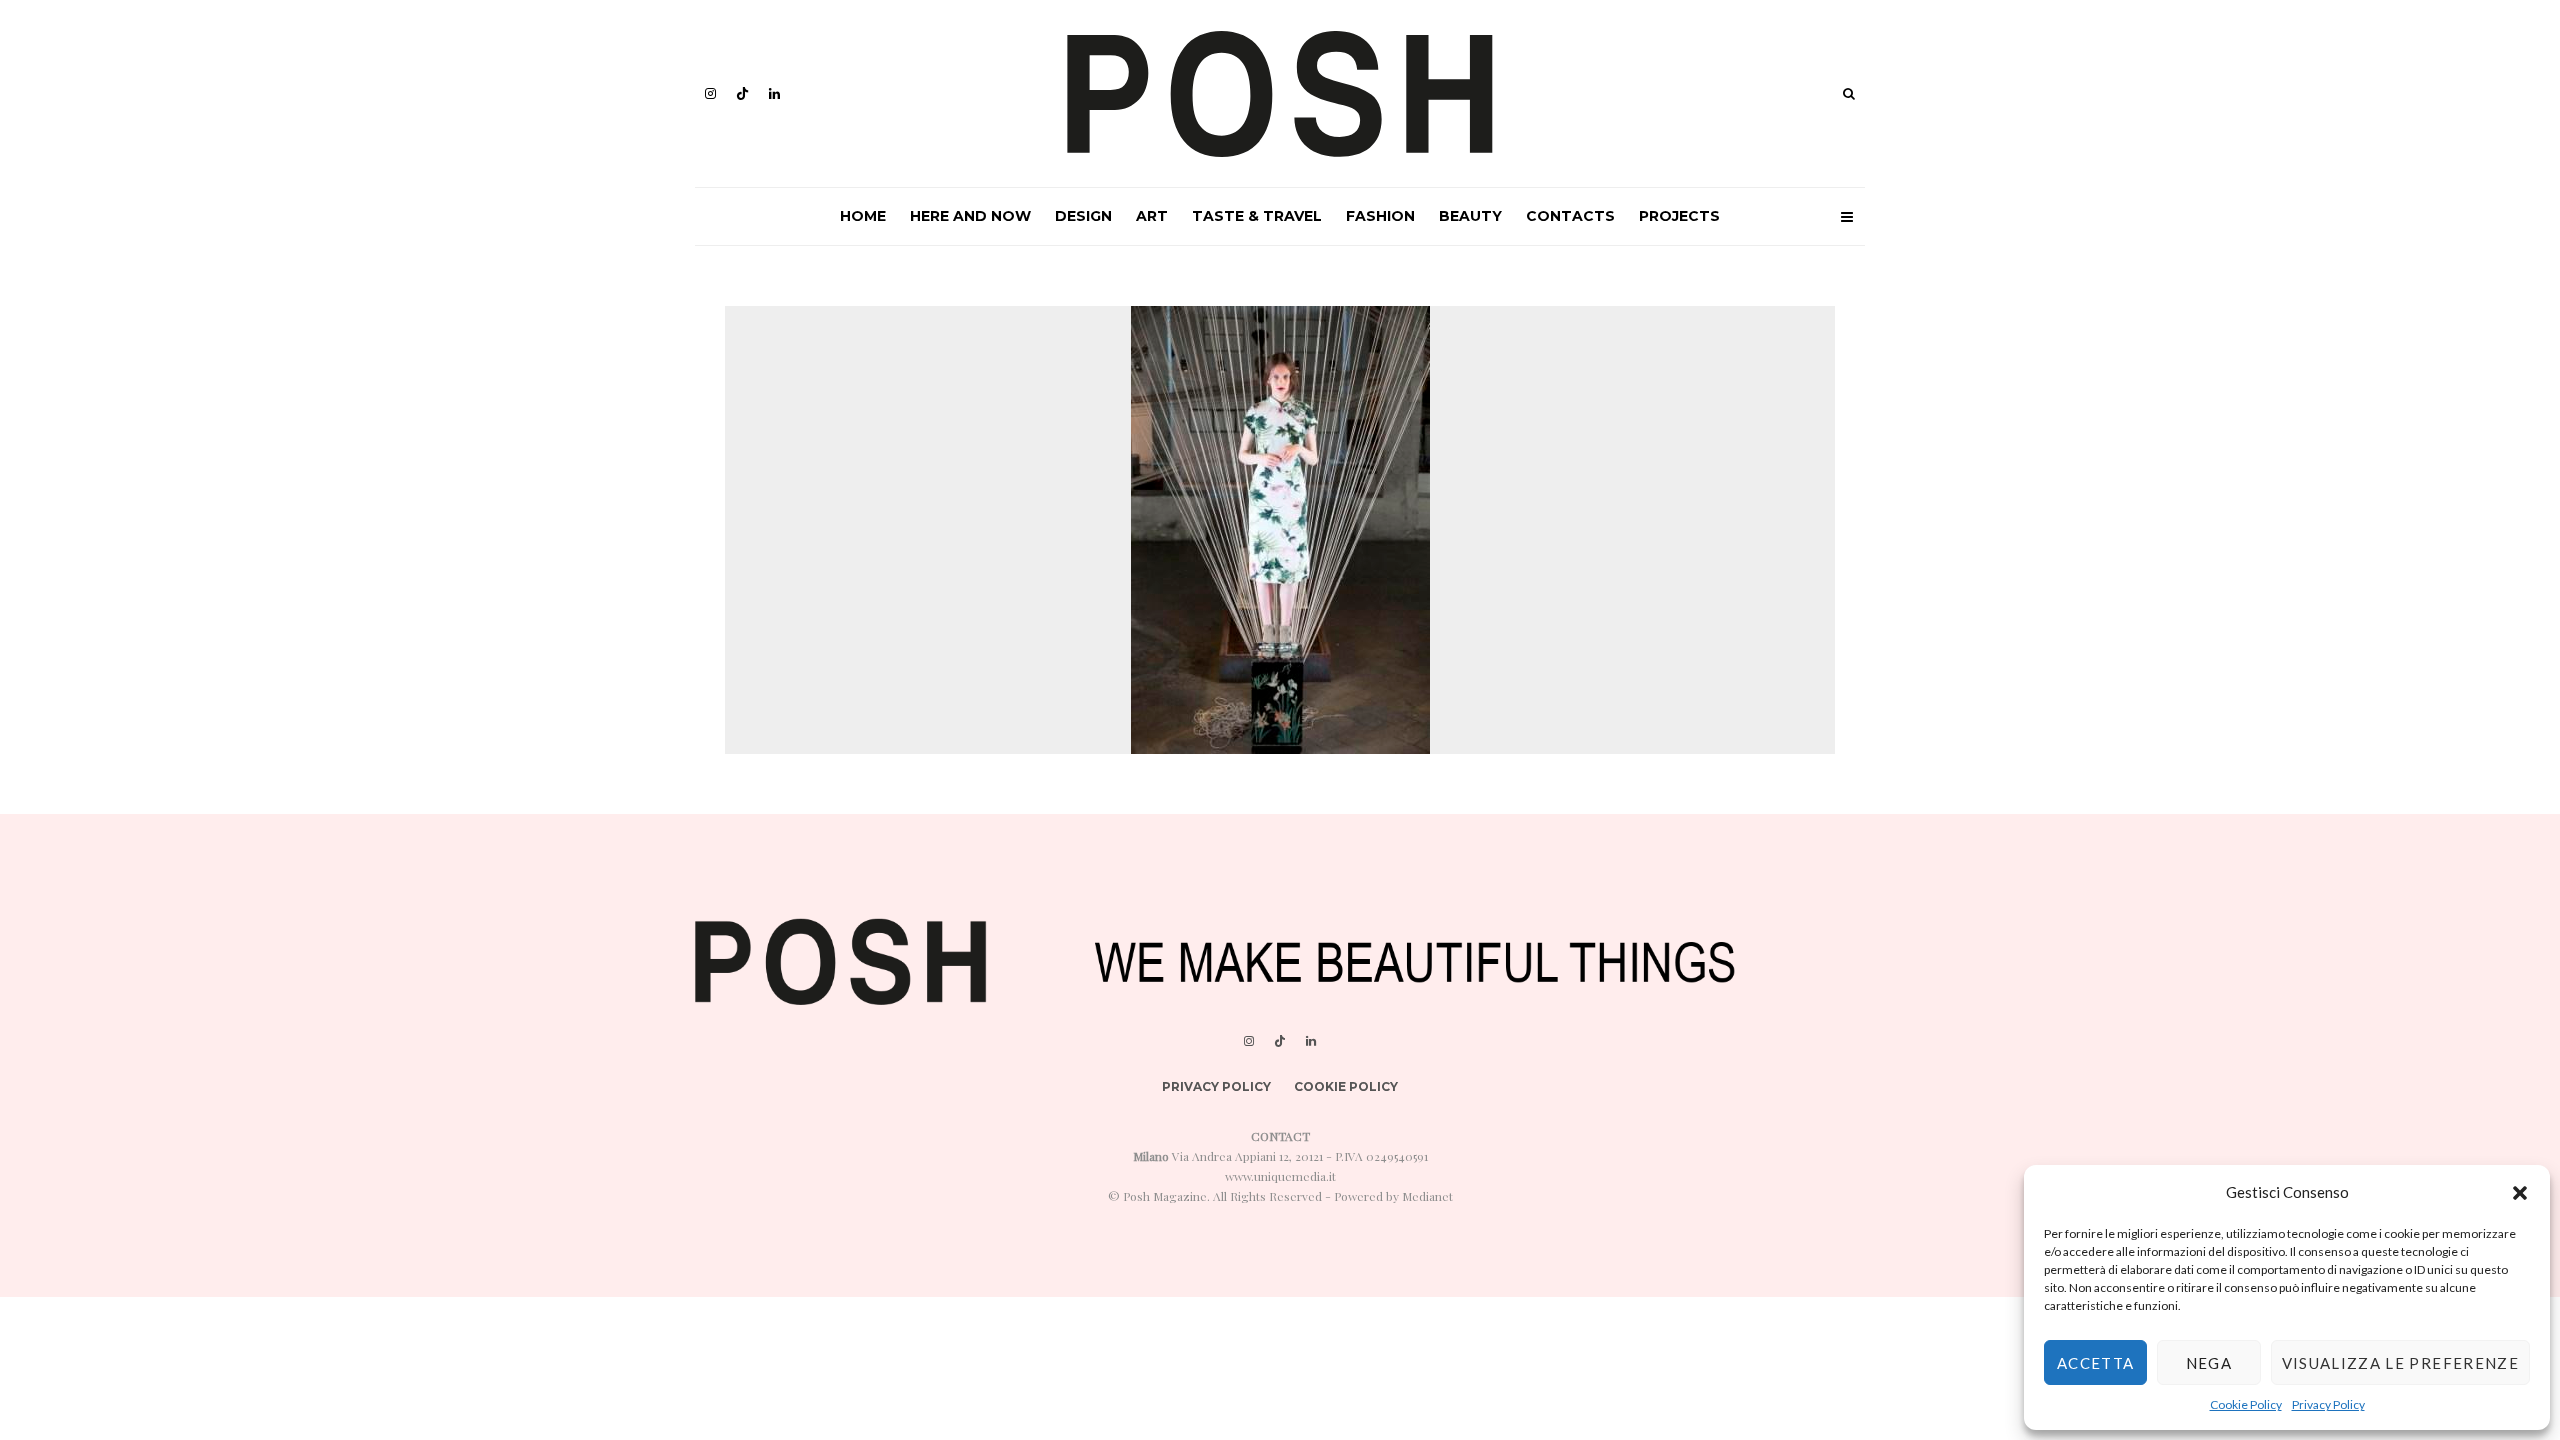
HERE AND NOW (970, 216)
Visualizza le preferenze (2400, 1363)
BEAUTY (1470, 216)
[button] (2520, 1193)
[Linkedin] (774, 93)
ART (1152, 216)
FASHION (1380, 216)
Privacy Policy (2328, 1404)
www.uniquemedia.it (1280, 1176)
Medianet (1427, 1196)
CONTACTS (1570, 216)
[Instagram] (710, 93)
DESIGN (1083, 216)
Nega (2209, 1363)
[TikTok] (742, 93)
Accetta (2095, 1363)
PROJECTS (1679, 216)
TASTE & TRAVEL (1257, 216)
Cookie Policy (2246, 1404)
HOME (863, 216)
